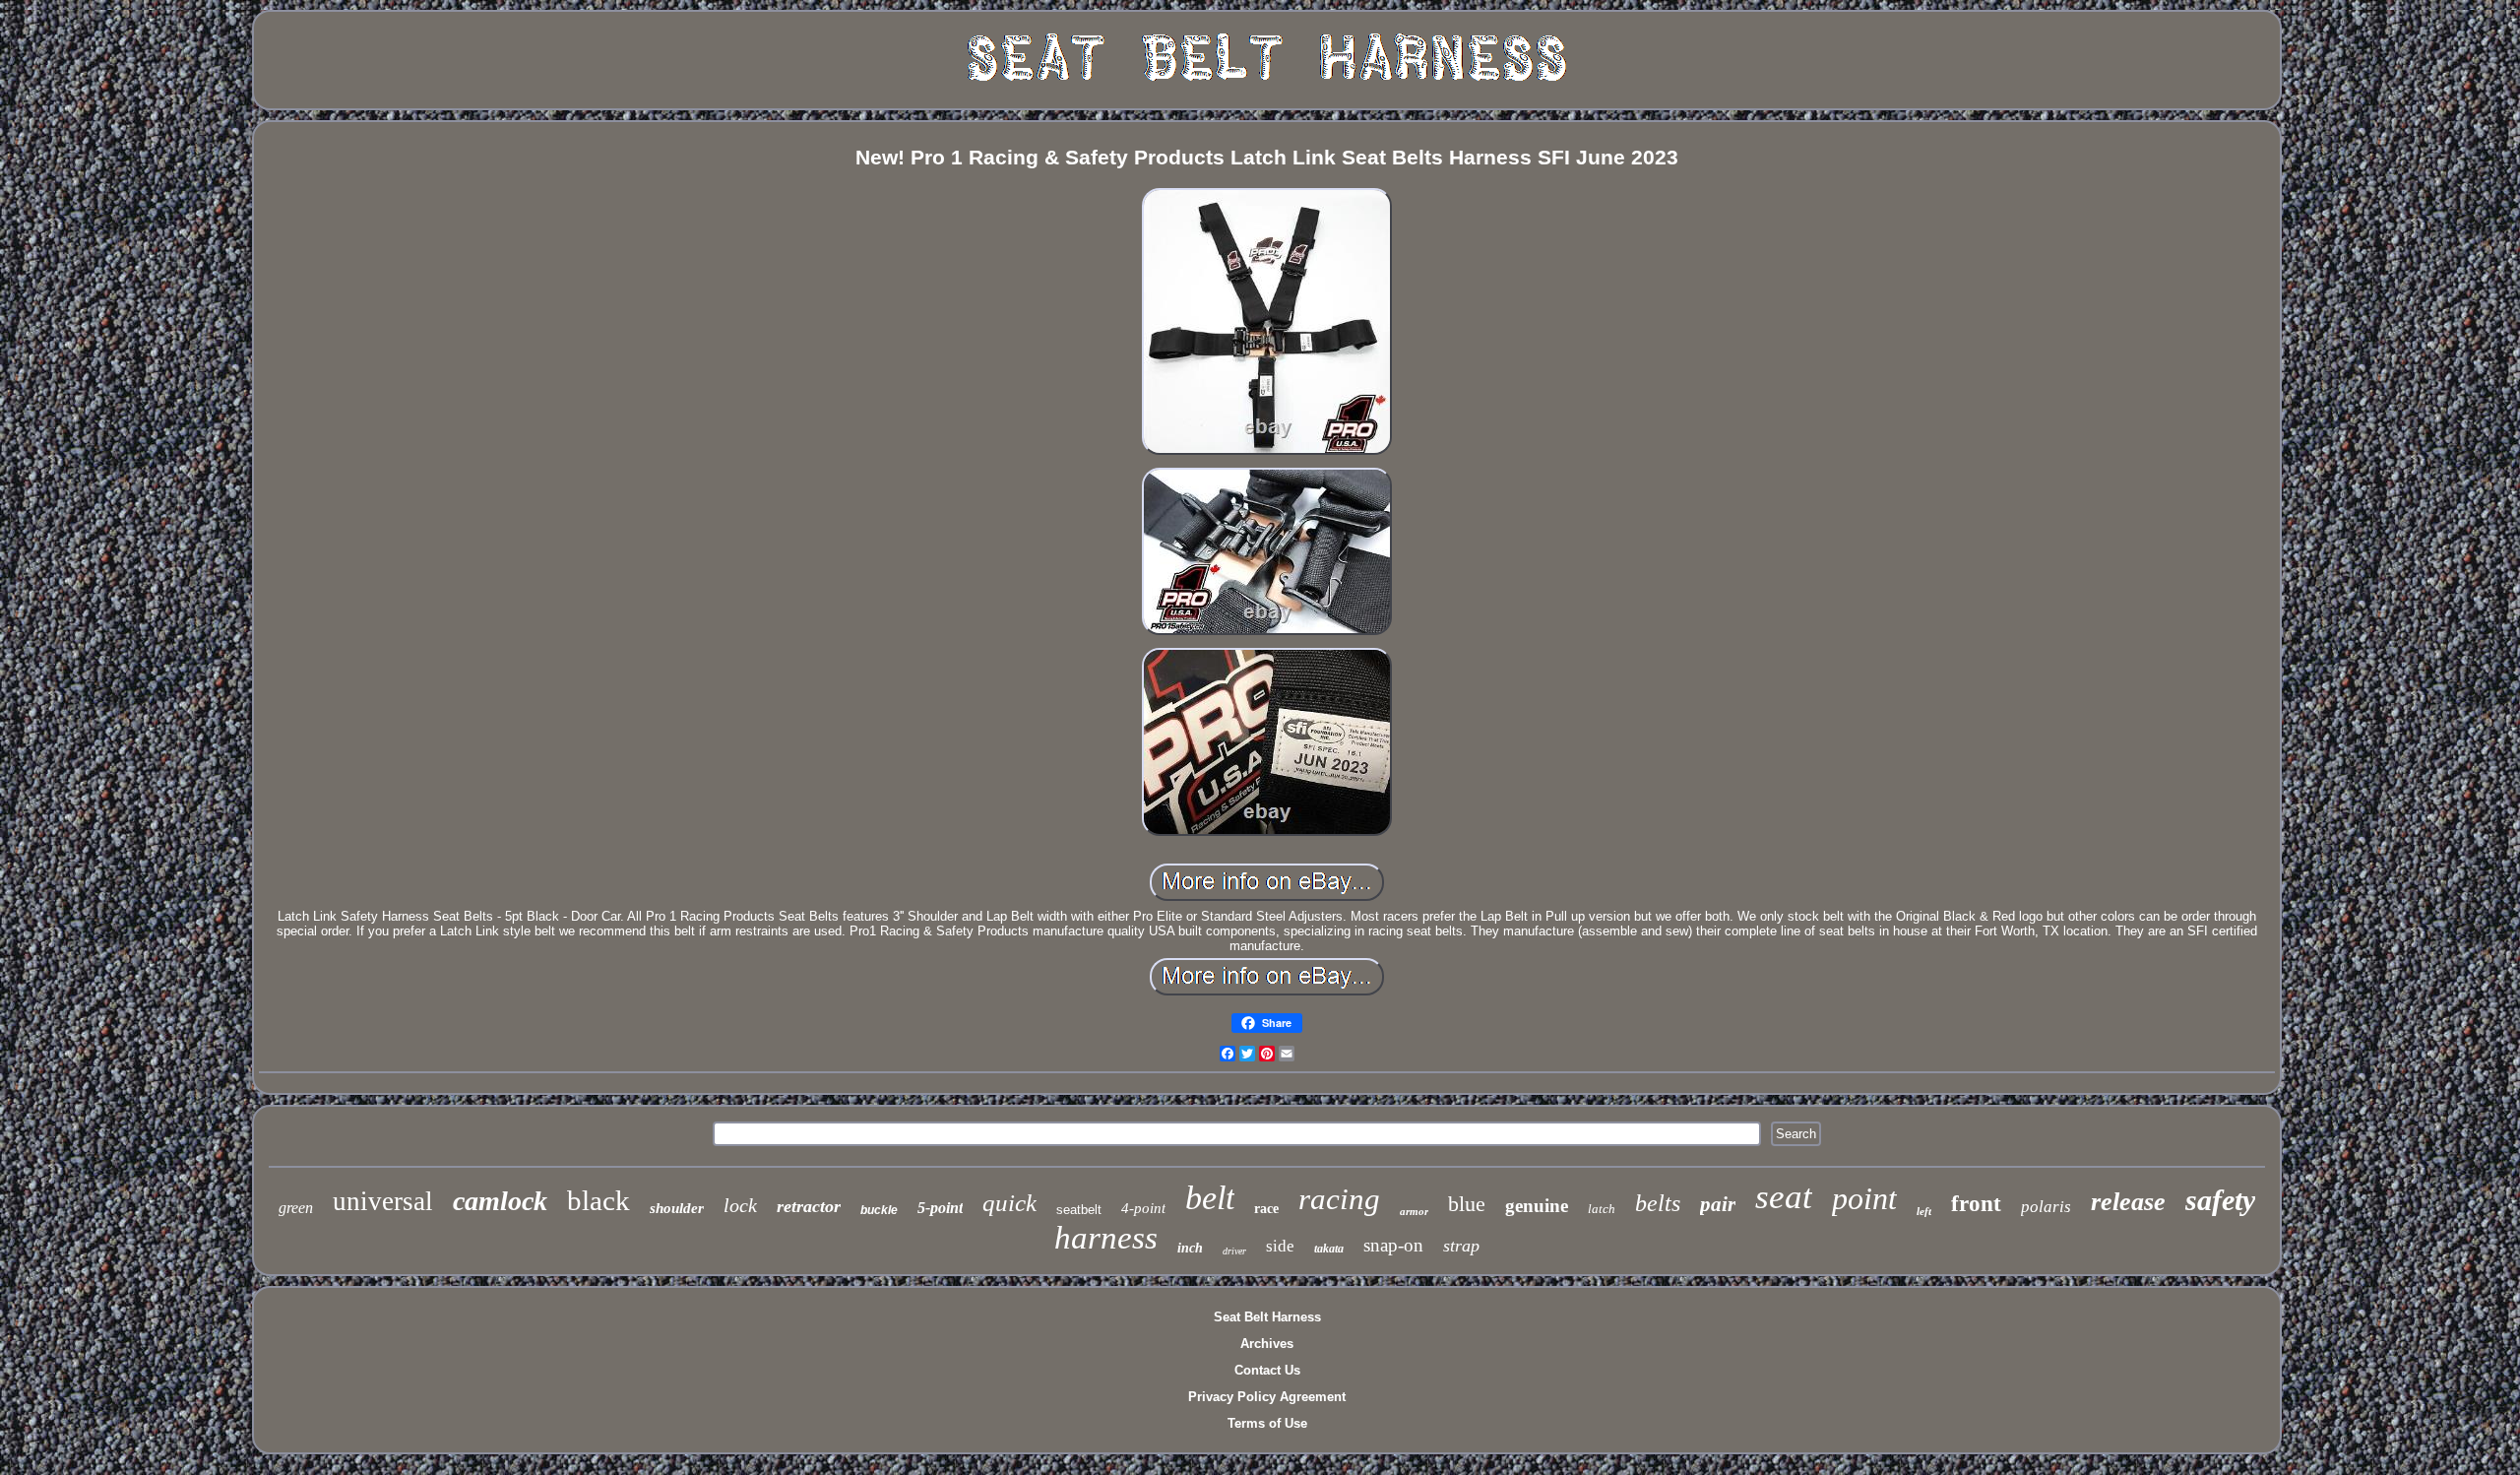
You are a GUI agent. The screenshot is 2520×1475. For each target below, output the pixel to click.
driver (1234, 1251)
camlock (500, 1201)
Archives (1267, 1344)
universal (383, 1201)
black (598, 1200)
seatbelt (1079, 1210)
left (1924, 1211)
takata (1329, 1249)
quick (1009, 1203)
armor (1414, 1211)
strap (1461, 1246)
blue (1467, 1204)
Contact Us (1267, 1370)
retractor (809, 1206)
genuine (1537, 1206)
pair (1718, 1204)
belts (1658, 1203)
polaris (2046, 1207)
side (1280, 1246)
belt (1210, 1198)
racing (1339, 1199)
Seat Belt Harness (1267, 1317)
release (2128, 1202)
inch (1190, 1248)
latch (1602, 1209)
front (1976, 1204)
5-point (940, 1208)
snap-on (1393, 1245)
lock (740, 1205)
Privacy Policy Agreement (1267, 1397)
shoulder (677, 1208)
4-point (1143, 1208)
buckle (879, 1210)
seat (1784, 1197)
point (1864, 1198)
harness (1106, 1238)
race (1266, 1209)
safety (2220, 1200)
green (296, 1208)
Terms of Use (1267, 1423)
